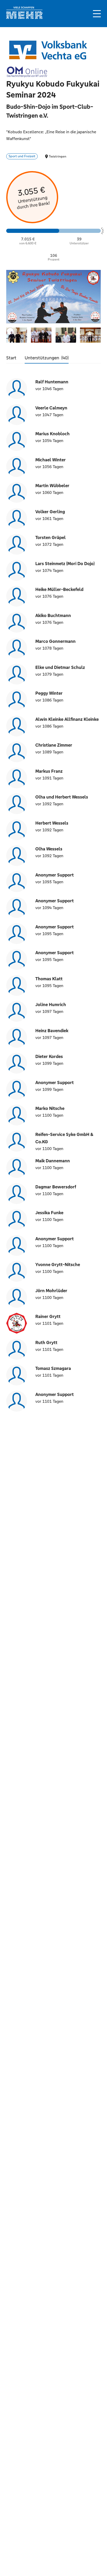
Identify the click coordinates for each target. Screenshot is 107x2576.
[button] (97, 14)
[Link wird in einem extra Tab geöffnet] (24, 18)
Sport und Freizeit (22, 156)
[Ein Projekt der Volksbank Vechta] (48, 49)
